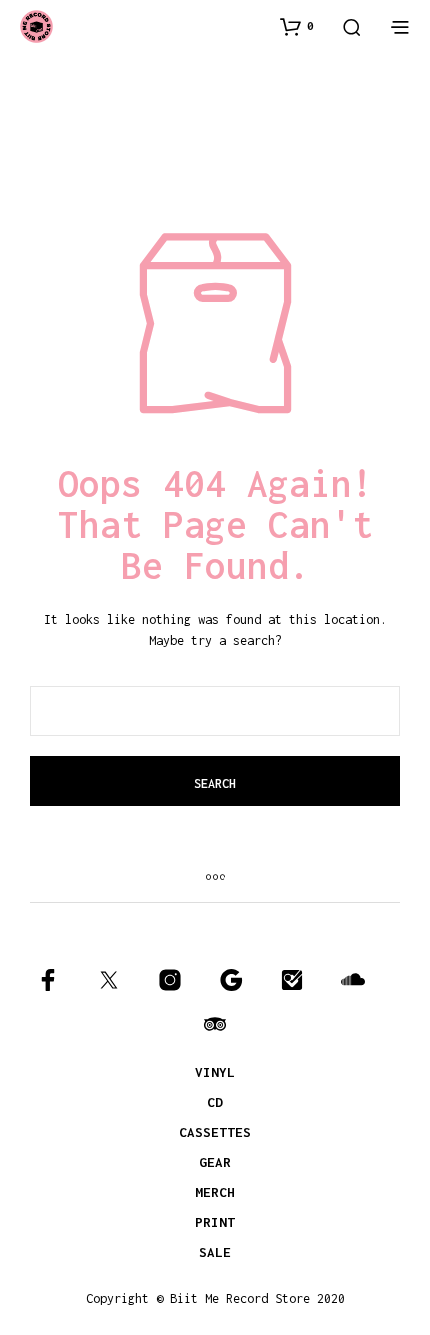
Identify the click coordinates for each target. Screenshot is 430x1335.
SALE (215, 1252)
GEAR (215, 1162)
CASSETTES (215, 1132)
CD (215, 1102)
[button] (297, 26)
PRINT (215, 1222)
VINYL (215, 1072)
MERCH (215, 1192)
